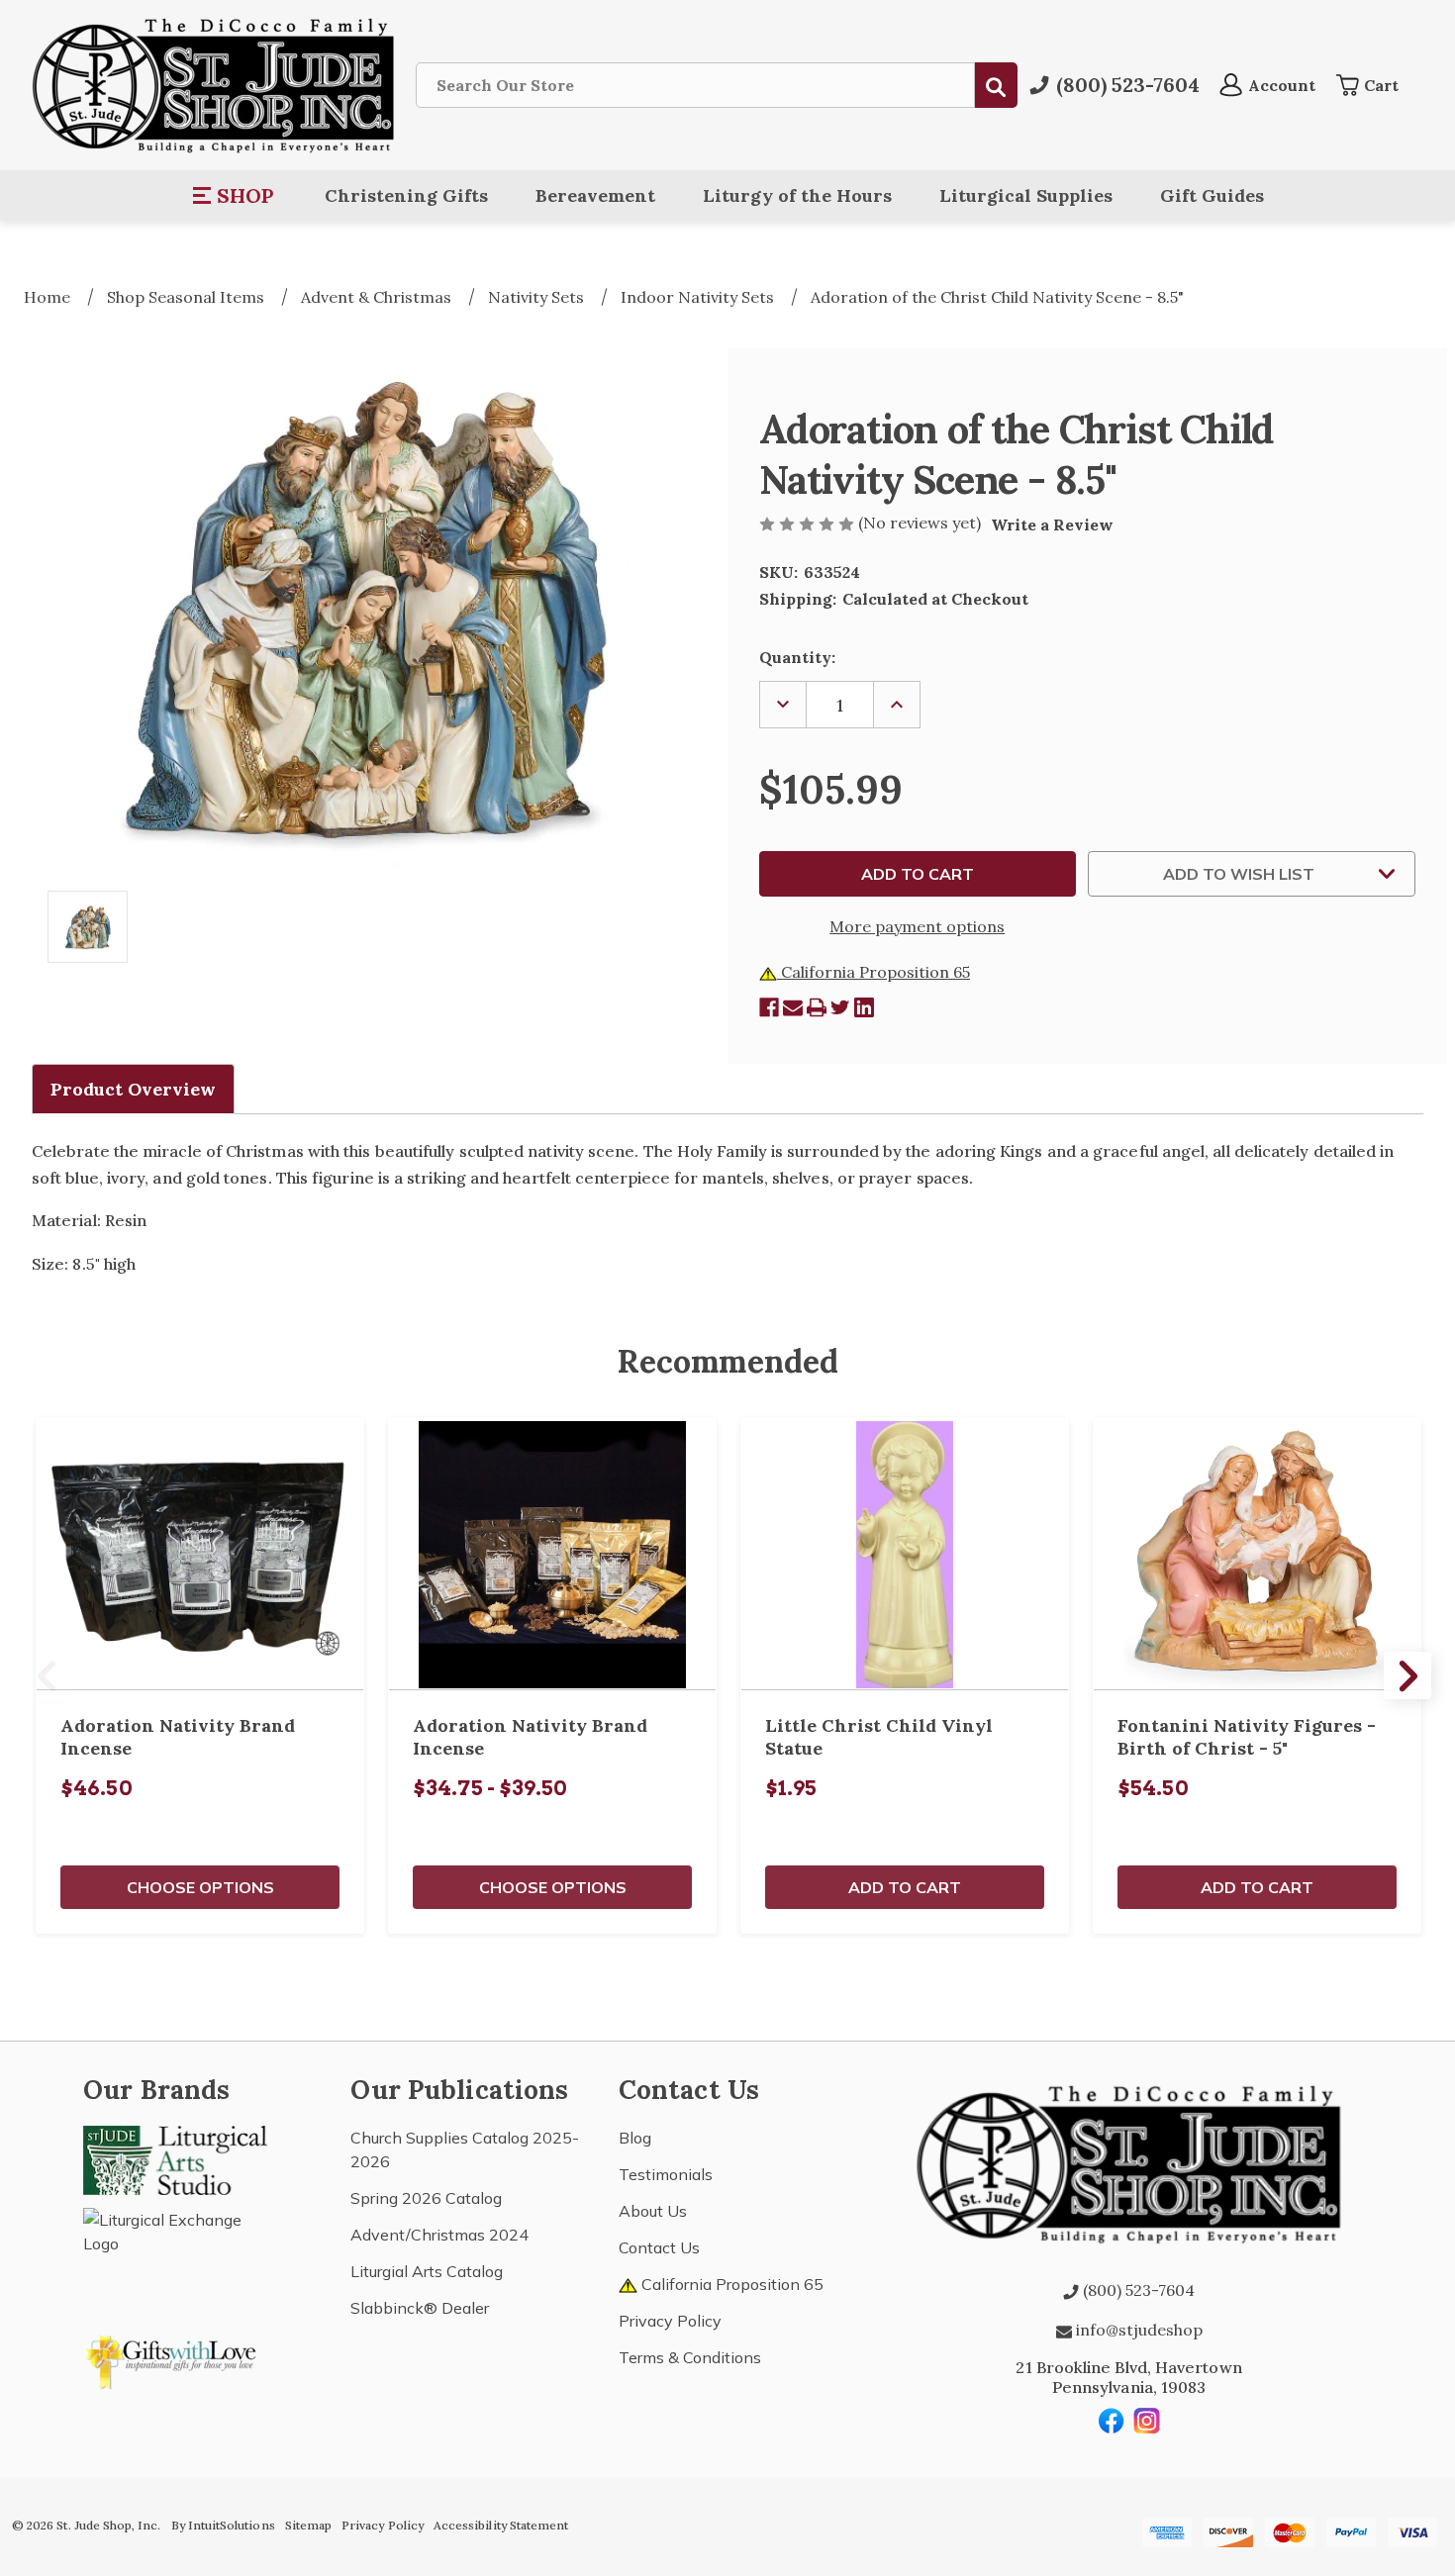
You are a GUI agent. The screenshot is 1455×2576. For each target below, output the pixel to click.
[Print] (817, 1007)
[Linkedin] (864, 1007)
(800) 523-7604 (1137, 2290)
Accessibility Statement (501, 2525)
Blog (635, 2138)
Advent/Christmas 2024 (439, 2235)
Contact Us (659, 2247)
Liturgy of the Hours (797, 195)
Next (1407, 1675)
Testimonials (666, 2174)
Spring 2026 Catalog (426, 2198)
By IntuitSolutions (223, 2525)
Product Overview (133, 1089)
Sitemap (308, 2525)
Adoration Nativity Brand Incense (178, 1737)
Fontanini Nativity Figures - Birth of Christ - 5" (1247, 1737)
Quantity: (797, 657)
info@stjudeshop (1137, 2330)
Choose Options (200, 1887)
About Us (653, 2211)
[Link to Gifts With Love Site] (175, 2358)
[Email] (793, 1007)
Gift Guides (1212, 195)
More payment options (917, 926)
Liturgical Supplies (1026, 195)
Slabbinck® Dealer (420, 2308)
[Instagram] (1147, 2421)
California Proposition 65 (873, 972)
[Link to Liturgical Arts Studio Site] (175, 2158)
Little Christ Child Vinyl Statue (879, 1737)
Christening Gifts (406, 195)
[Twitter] (840, 1007)
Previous (48, 1675)
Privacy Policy (670, 2321)
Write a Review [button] (1052, 525)
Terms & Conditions (690, 2357)
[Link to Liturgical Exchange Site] (175, 2252)
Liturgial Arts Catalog (427, 2271)
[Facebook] (769, 1007)
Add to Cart (905, 1887)
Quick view (200, 1554)
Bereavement (595, 195)
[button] (234, 196)
